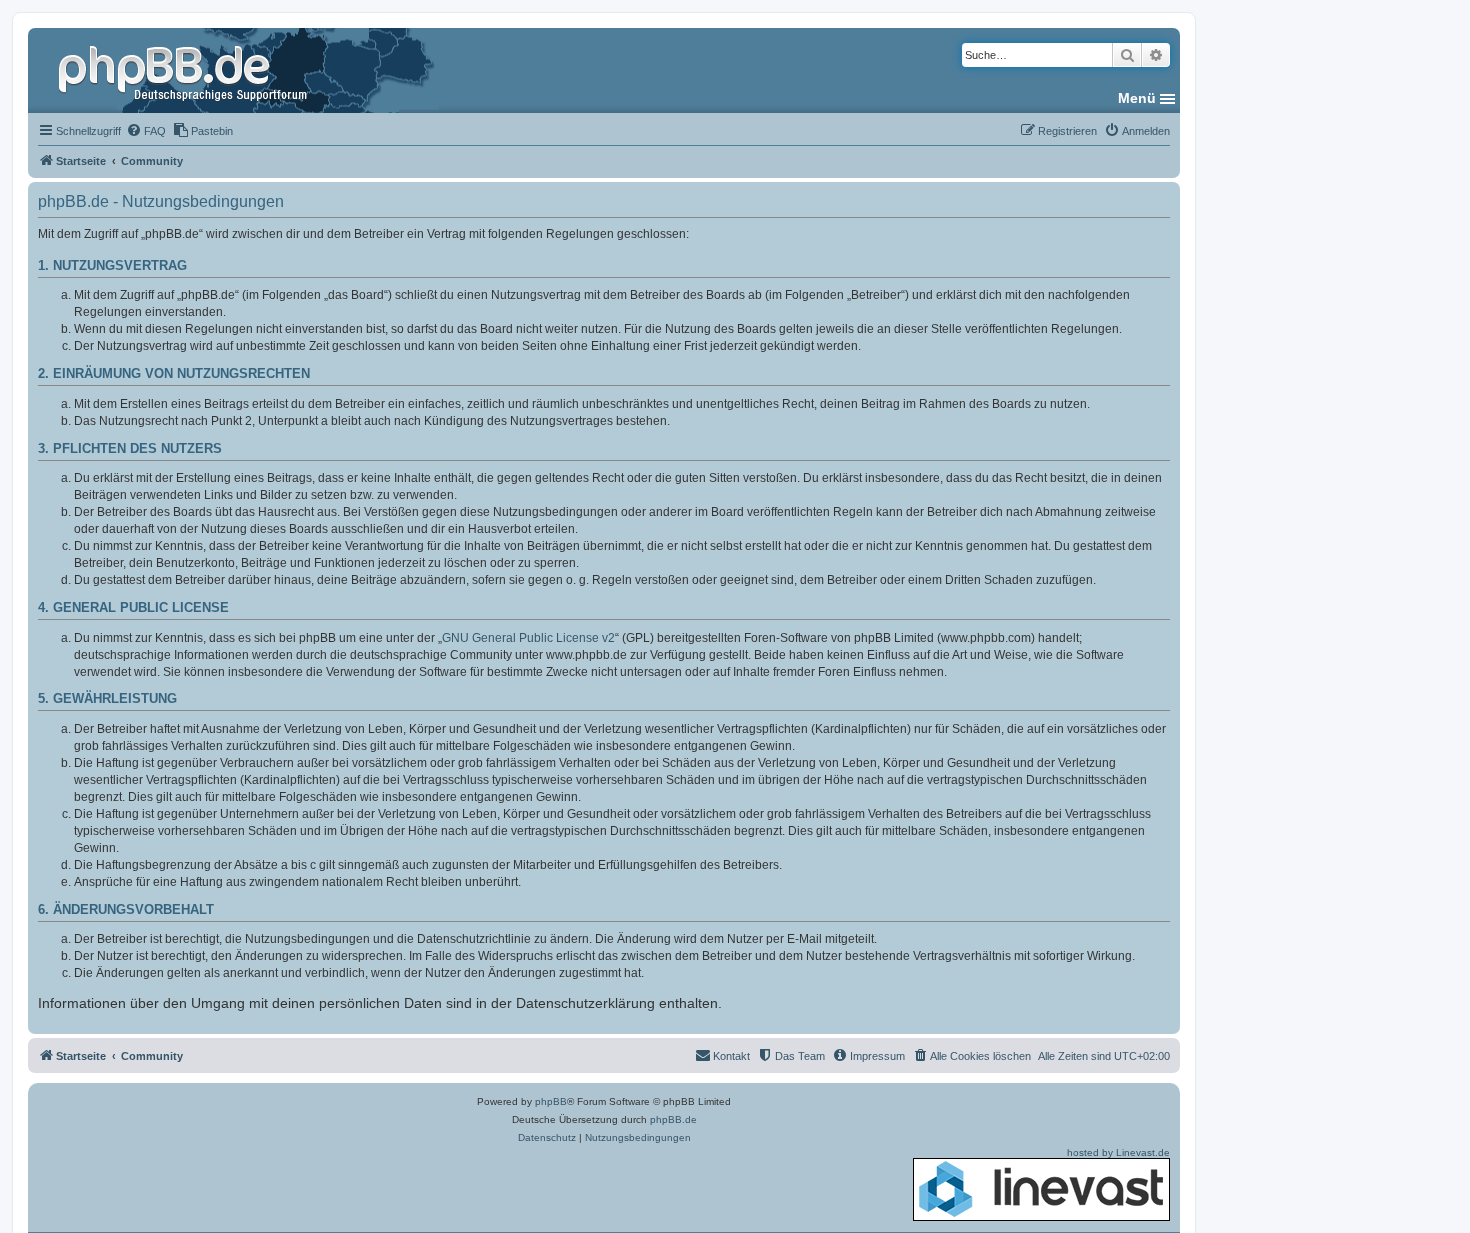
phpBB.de (673, 1119)
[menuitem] (146, 131)
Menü (1137, 98)
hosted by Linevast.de (1118, 1152)
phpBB (551, 1101)
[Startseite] (185, 70)
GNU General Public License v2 (528, 638)
